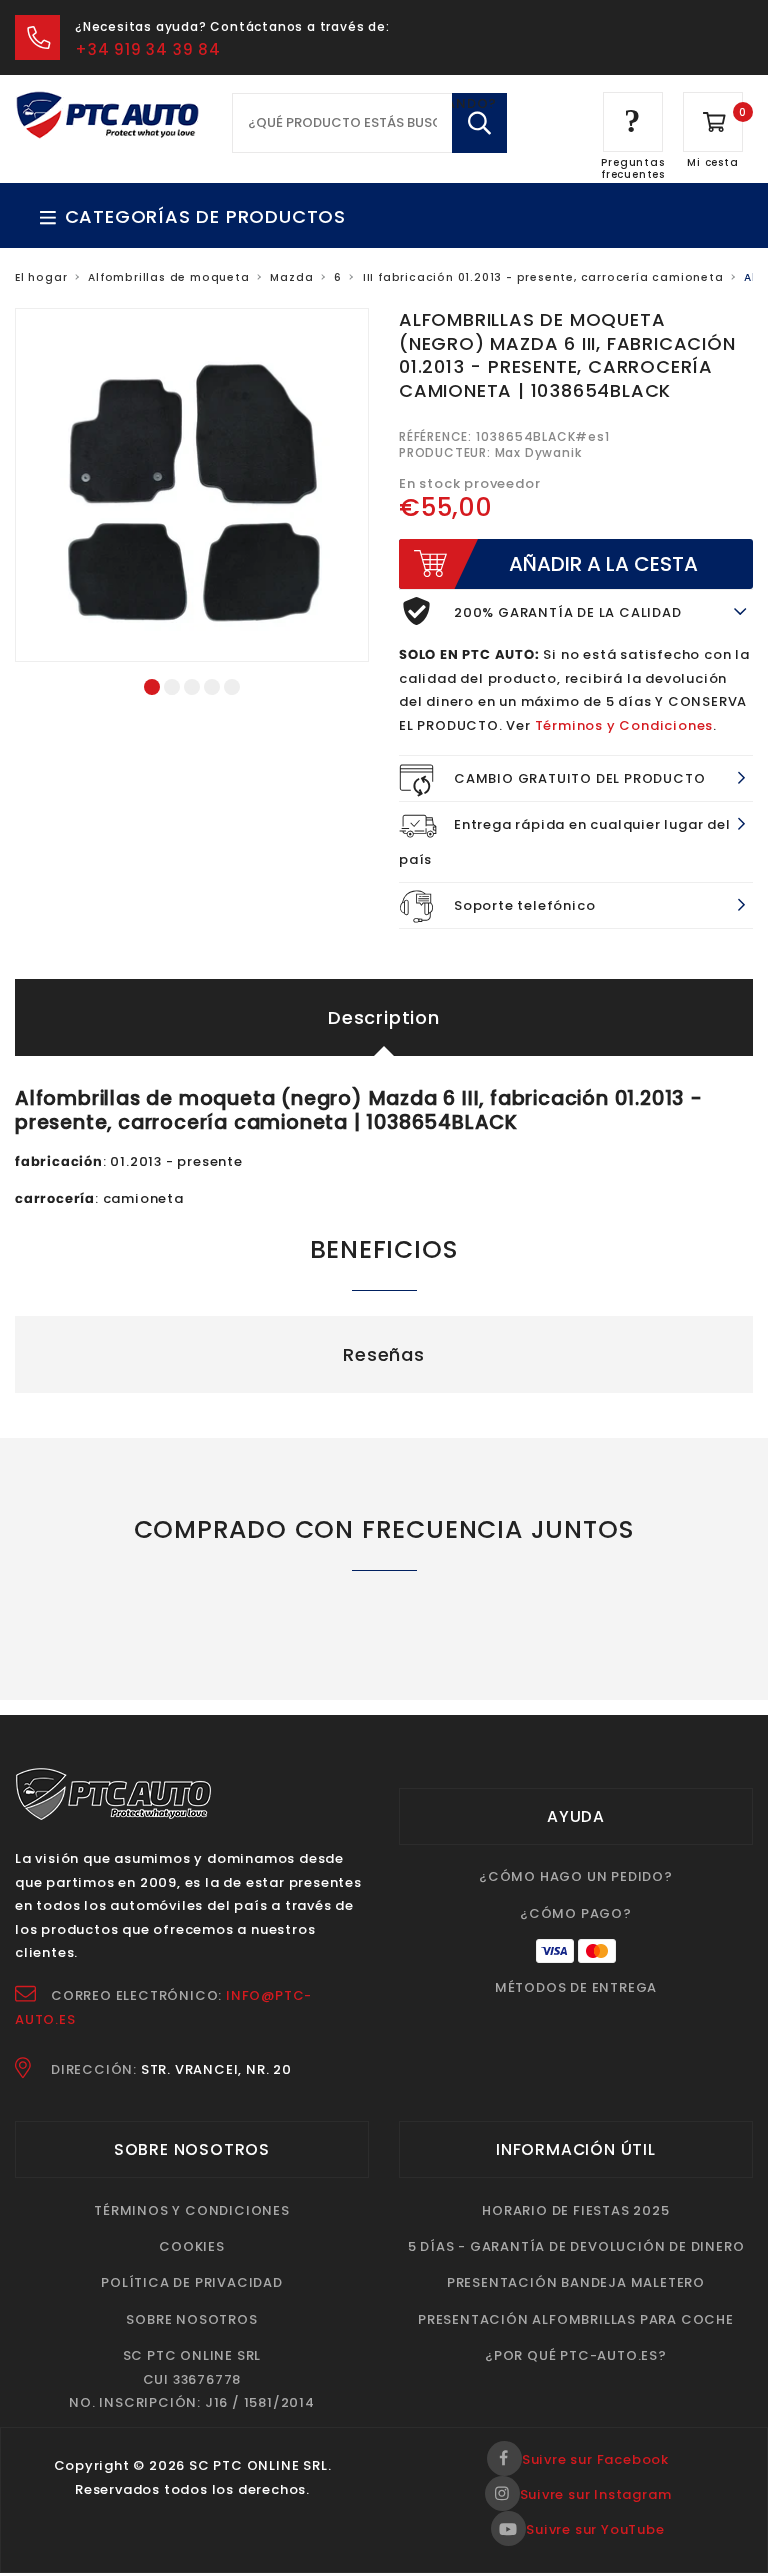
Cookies (192, 2246)
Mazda (291, 277)
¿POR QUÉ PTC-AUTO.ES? (576, 2355)
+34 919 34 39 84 (148, 49)
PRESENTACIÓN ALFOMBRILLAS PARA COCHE (576, 2319)
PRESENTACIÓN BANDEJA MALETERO (576, 2282)
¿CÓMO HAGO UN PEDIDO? (576, 1876)
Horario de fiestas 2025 (575, 2210)
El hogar (41, 277)
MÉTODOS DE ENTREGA (576, 1987)
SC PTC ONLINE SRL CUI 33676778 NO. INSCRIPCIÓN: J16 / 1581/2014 (192, 2379)
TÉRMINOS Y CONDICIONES (192, 2210)
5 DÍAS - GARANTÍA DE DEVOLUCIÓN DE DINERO (576, 2246)
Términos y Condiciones (624, 725)
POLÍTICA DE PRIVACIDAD (192, 2282)
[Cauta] (479, 123)
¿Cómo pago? (576, 1913)
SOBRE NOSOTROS (191, 2319)
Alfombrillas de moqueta (168, 277)
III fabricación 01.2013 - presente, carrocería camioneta (543, 277)
